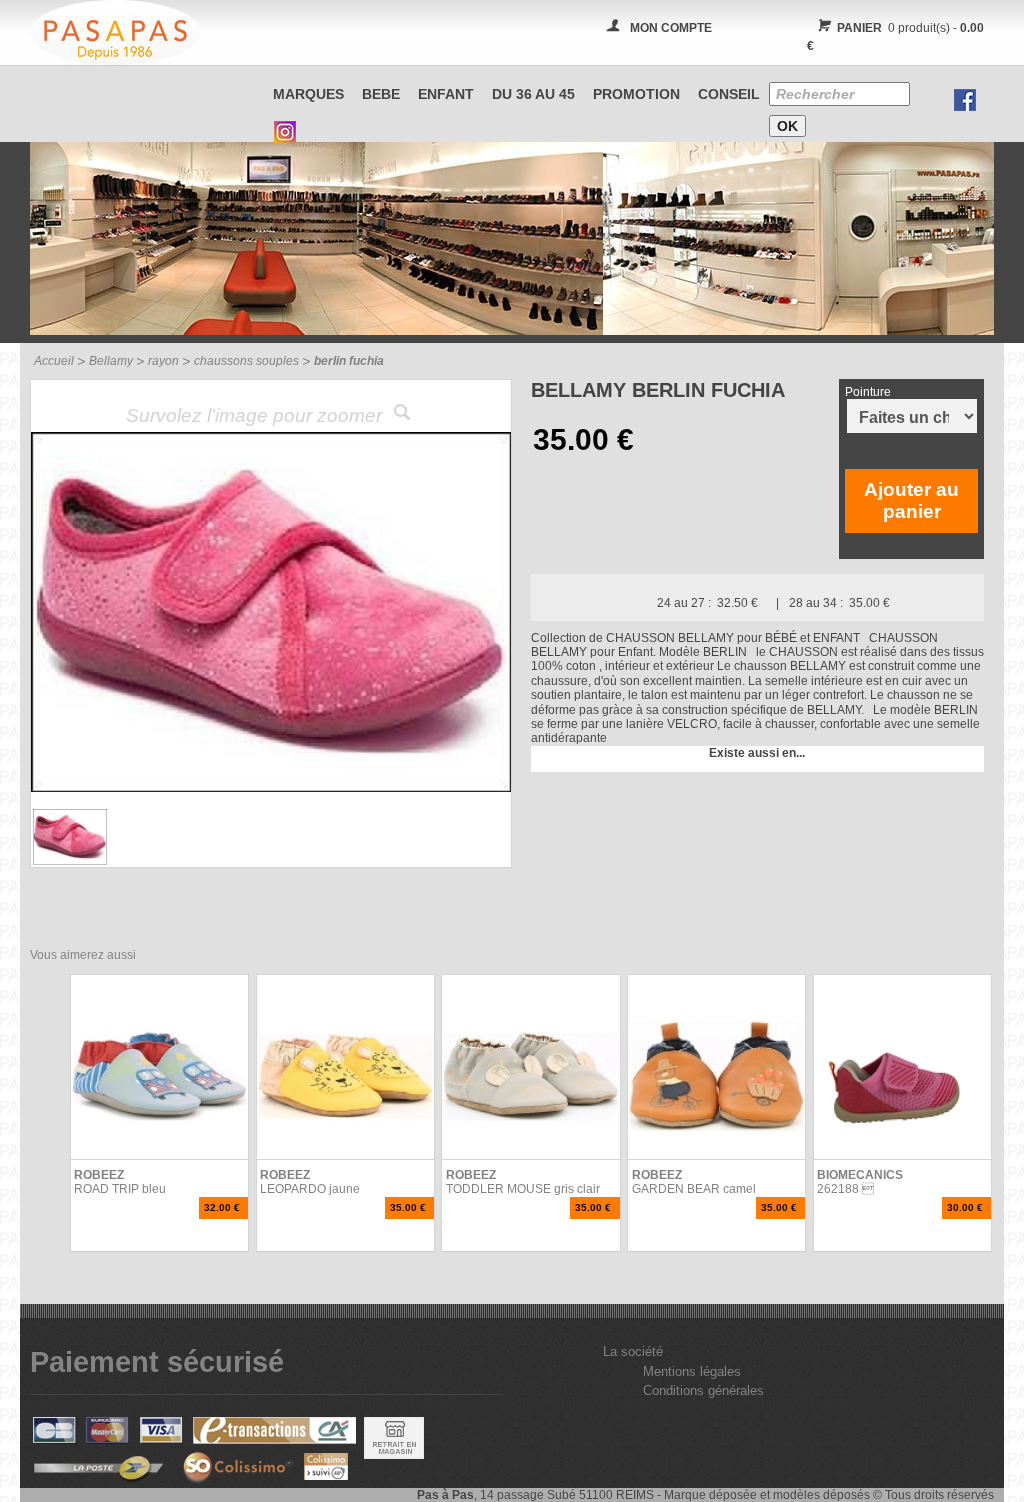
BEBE (381, 94)
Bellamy (111, 361)
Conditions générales (703, 1390)
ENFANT (446, 94)
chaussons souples (246, 361)
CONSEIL (729, 94)
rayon (163, 361)
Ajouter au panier (911, 500)
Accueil (54, 361)
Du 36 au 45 (533, 94)
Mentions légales (692, 1371)
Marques (308, 94)
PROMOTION (636, 94)
